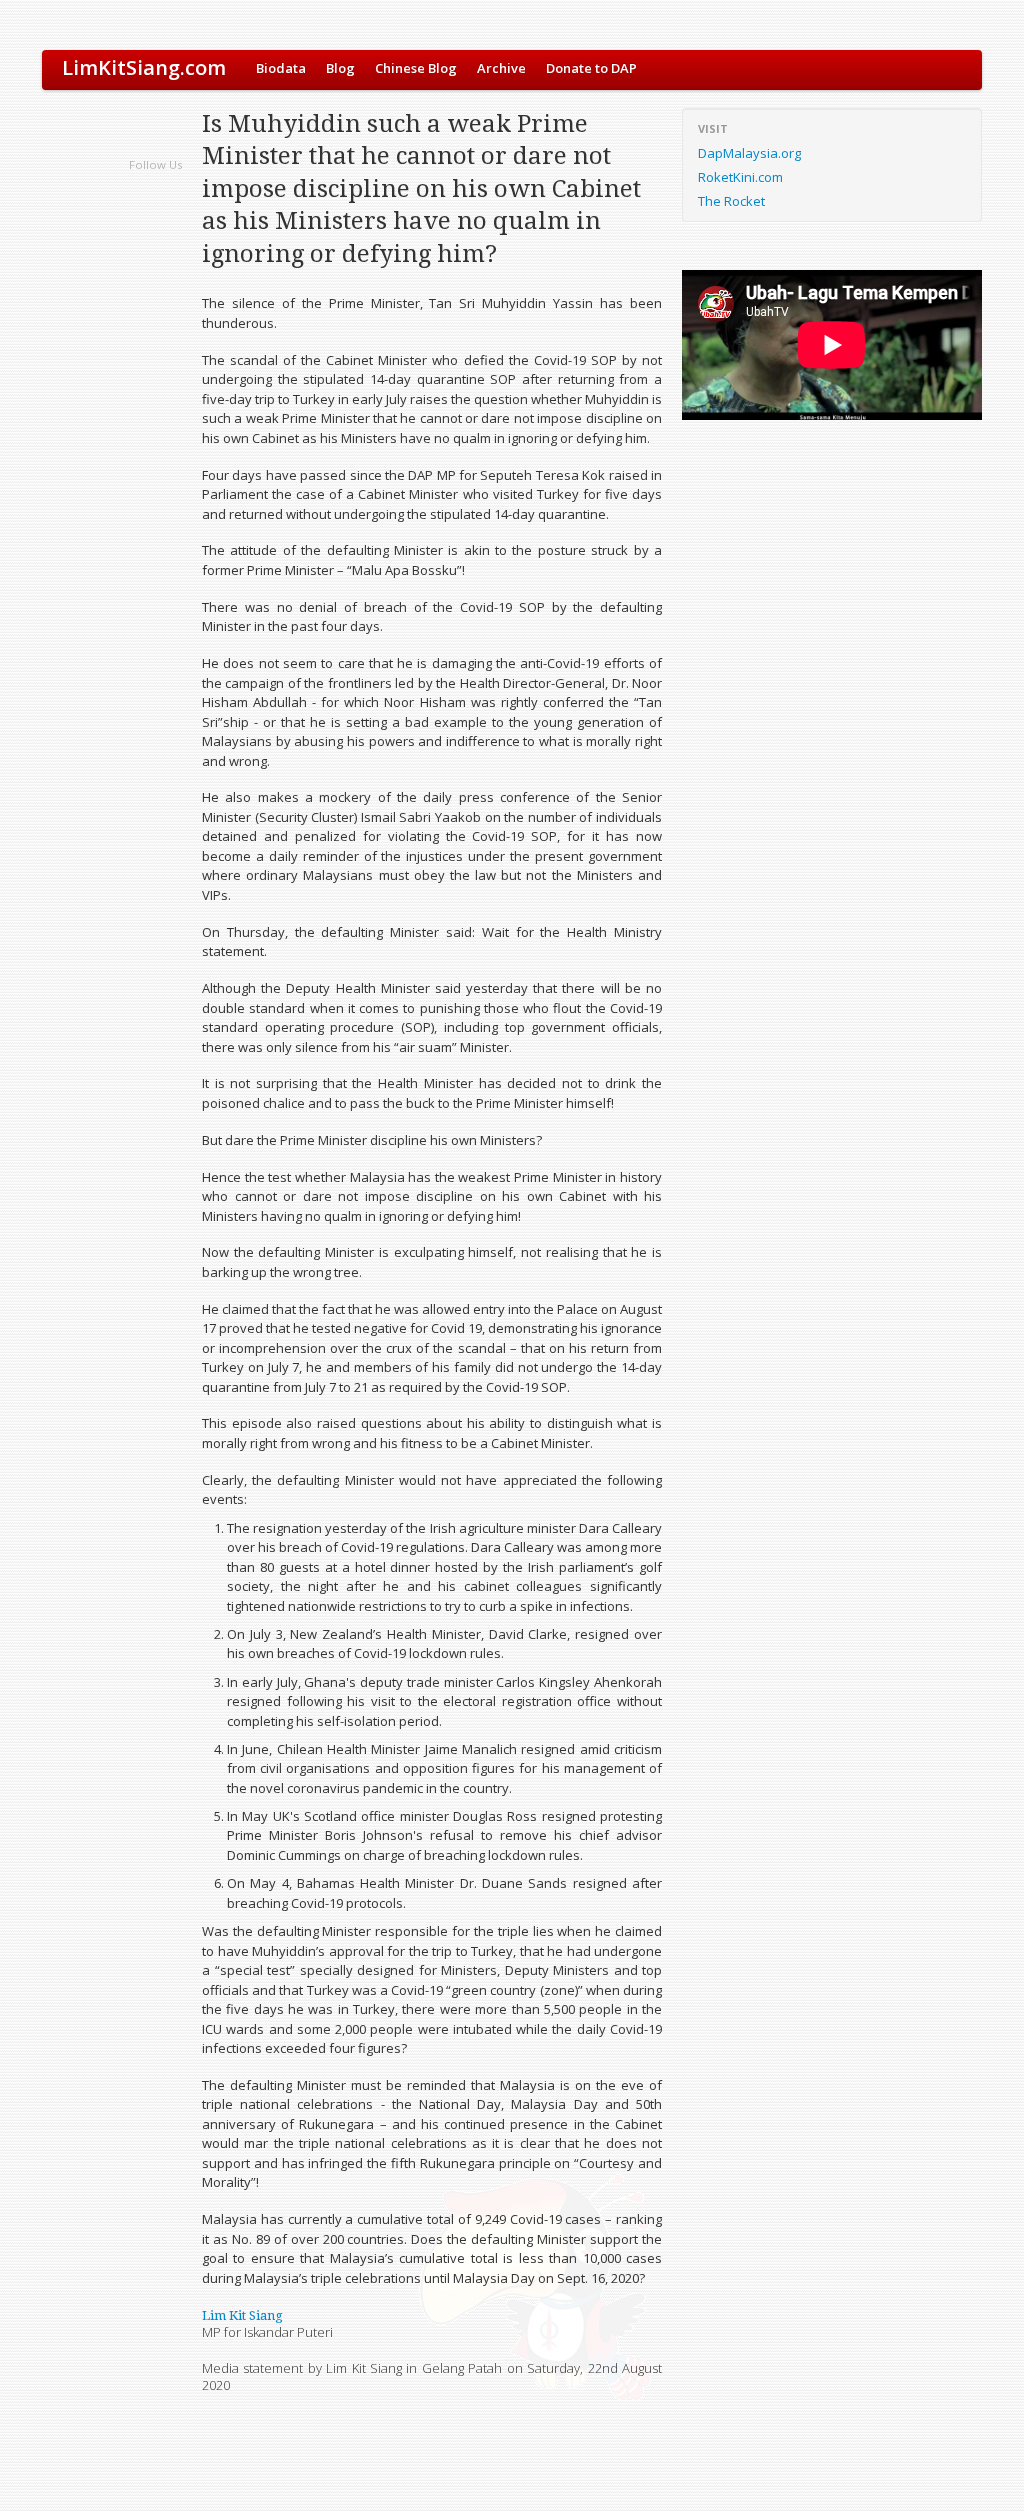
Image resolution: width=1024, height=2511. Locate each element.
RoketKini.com (740, 177)
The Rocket (731, 201)
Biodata (281, 68)
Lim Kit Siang (242, 2315)
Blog (340, 68)
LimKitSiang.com (144, 67)
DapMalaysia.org (749, 153)
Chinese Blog (416, 68)
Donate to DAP (591, 68)
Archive (501, 68)
